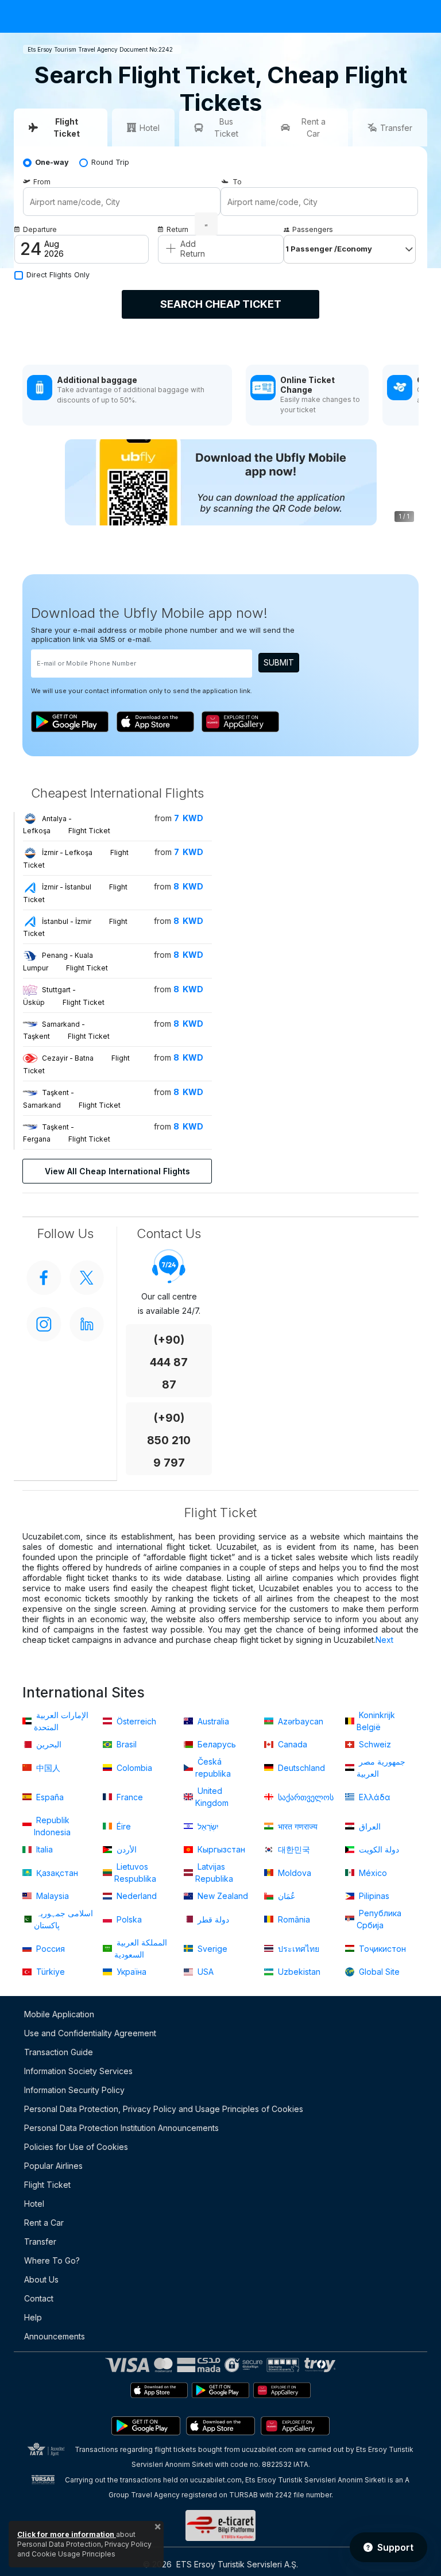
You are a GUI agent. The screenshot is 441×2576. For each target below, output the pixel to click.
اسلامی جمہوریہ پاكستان (63, 1919)
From (42, 182)
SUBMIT (279, 662)
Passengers (313, 229)
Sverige (211, 1949)
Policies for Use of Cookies (76, 2147)
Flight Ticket (47, 2185)
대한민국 (293, 1849)
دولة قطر (212, 1919)
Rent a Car (44, 2223)
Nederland (136, 1896)
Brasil (125, 1744)
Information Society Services (78, 2071)
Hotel (34, 2204)
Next (384, 1640)
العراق (369, 1826)
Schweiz (374, 1744)
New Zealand (222, 1896)
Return (177, 229)
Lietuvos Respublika (135, 1873)
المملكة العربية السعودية (141, 1948)
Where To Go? (52, 2260)
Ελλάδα (374, 1797)
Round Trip (110, 162)
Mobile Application (59, 2014)
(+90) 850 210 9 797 (169, 1440)
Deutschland (300, 1768)
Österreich (135, 1721)
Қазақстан (56, 1873)
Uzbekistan (298, 1972)
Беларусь (216, 1744)
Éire (123, 1826)
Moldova (293, 1873)
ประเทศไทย (297, 1949)
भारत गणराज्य (297, 1826)
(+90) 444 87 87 (169, 1362)
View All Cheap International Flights (117, 1171)
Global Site (378, 1972)
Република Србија (379, 1919)
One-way (52, 162)
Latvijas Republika (214, 1873)
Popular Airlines (53, 2166)
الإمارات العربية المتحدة (61, 1721)
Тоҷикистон (381, 1949)
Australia (212, 1721)
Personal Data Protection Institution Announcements (121, 2128)
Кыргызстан (220, 1849)
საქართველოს (305, 1797)
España (49, 1797)
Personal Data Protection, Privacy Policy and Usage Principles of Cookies (164, 2109)
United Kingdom (212, 1797)
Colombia (133, 1768)
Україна (130, 1972)
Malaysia (51, 1896)
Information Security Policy (74, 2090)
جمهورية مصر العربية (381, 1767)
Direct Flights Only (58, 275)
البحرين (48, 1744)
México (372, 1873)
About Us (41, 2279)
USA (204, 1972)
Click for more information (67, 2534)
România (293, 1919)
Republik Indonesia (52, 1826)
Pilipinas (373, 1896)
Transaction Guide (59, 2052)
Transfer (40, 2242)
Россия (49, 1949)
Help (33, 2317)
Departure (40, 229)
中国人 (47, 1768)
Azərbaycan (299, 1721)
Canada (291, 1744)
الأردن (125, 1849)
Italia (43, 1849)
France (129, 1797)
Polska (128, 1919)
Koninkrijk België (376, 1721)
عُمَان (285, 1896)
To (237, 182)
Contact (39, 2298)
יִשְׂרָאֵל (207, 1826)
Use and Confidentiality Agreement (90, 2033)
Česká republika (213, 1767)
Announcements (55, 2336)
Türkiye (49, 1972)
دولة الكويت (378, 1849)
